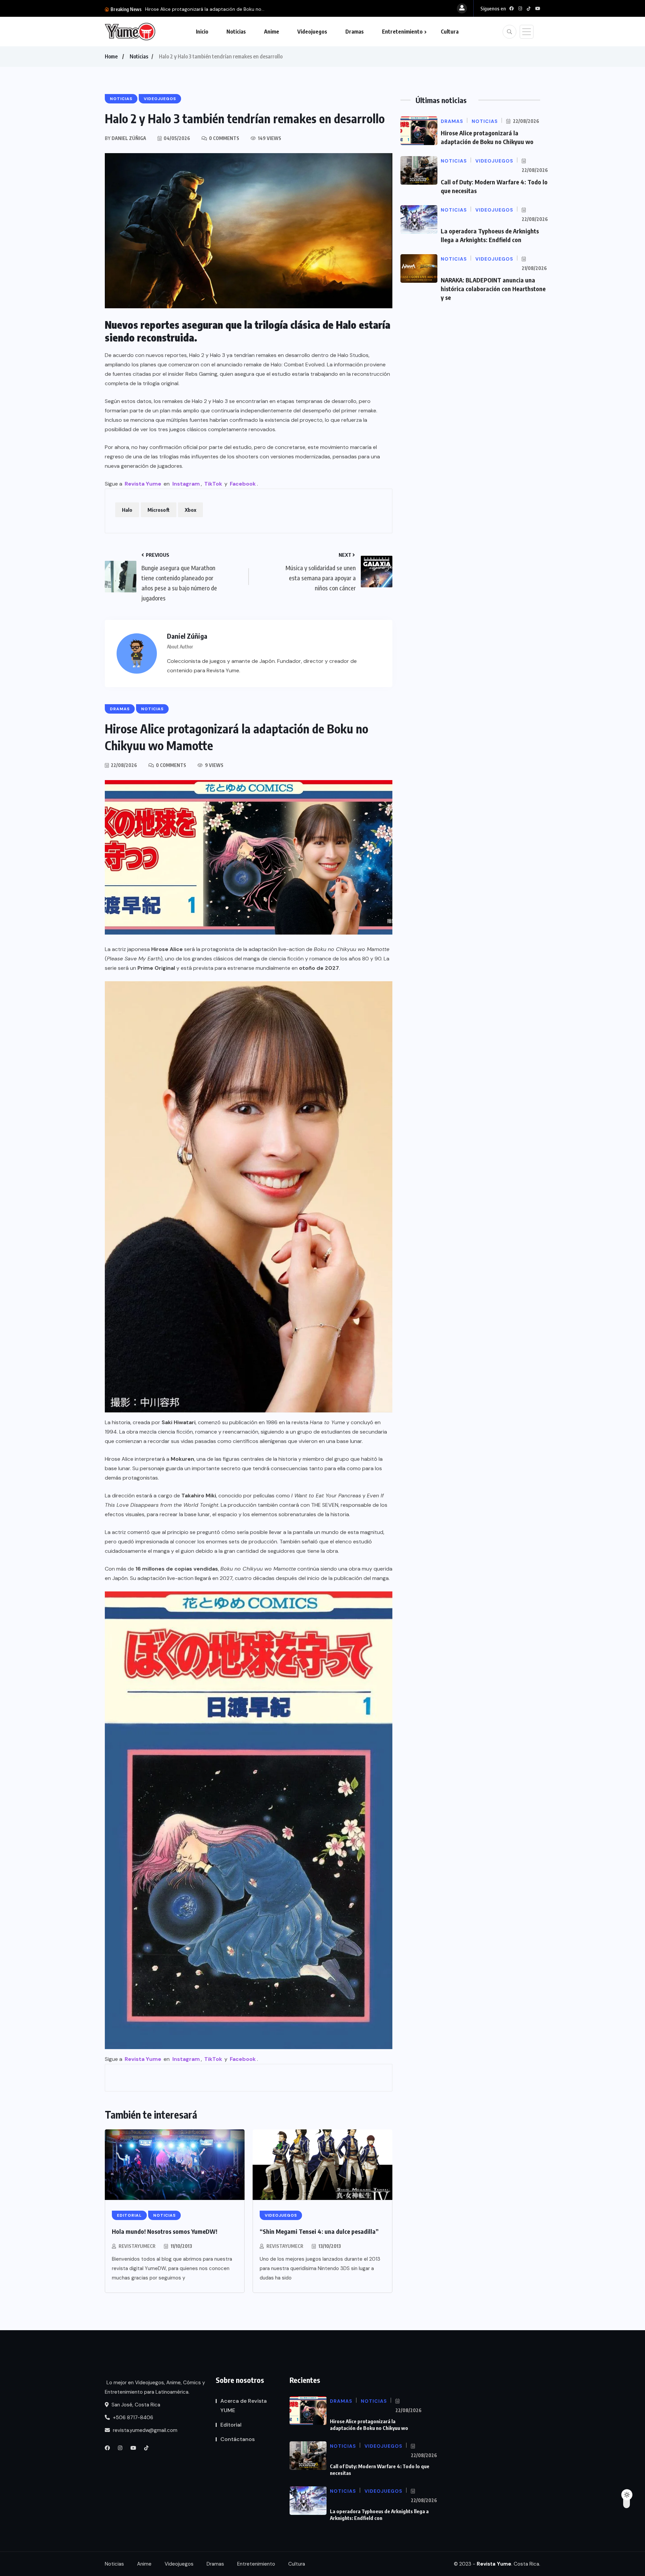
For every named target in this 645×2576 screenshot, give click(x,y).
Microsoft (159, 510)
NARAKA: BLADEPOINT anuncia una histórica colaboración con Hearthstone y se (493, 289)
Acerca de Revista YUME (244, 2406)
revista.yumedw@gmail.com (144, 2430)
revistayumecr (137, 2246)
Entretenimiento (402, 32)
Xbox (190, 510)
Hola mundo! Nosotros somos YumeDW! (165, 2231)
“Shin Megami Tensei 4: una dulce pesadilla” (319, 2231)
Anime (272, 32)
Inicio (202, 32)
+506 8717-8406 (132, 2417)
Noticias (236, 32)
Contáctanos (238, 2439)
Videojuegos (312, 32)
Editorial (231, 2425)
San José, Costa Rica (135, 2405)
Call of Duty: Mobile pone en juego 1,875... (191, 9)
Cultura (450, 32)
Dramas (355, 32)
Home (111, 56)
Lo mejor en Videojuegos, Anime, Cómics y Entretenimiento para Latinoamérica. (155, 2387)
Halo (127, 510)
